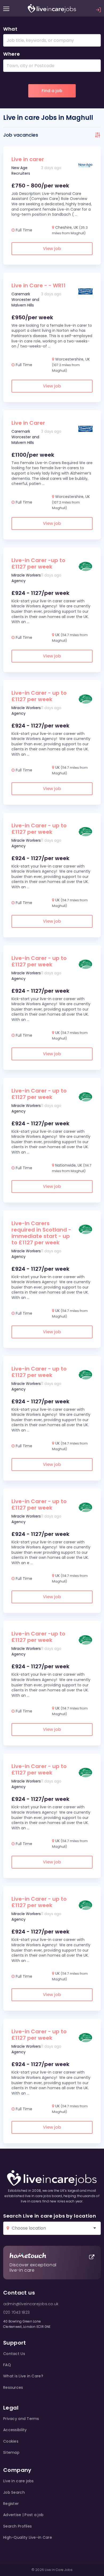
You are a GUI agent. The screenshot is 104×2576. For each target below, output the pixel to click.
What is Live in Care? (23, 2376)
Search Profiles (17, 2526)
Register (11, 2504)
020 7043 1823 (16, 2312)
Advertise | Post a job (23, 2515)
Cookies (11, 2441)
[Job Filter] (98, 135)
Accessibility (15, 2430)
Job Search (14, 2492)
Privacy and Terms (21, 2419)
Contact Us (14, 2354)
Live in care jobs (19, 2481)
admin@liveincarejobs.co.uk (31, 2304)
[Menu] (6, 9)
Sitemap (11, 2452)
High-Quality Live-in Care (28, 2537)
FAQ (7, 2365)
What (10, 29)
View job (52, 249)
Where (12, 54)
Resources (13, 2387)
